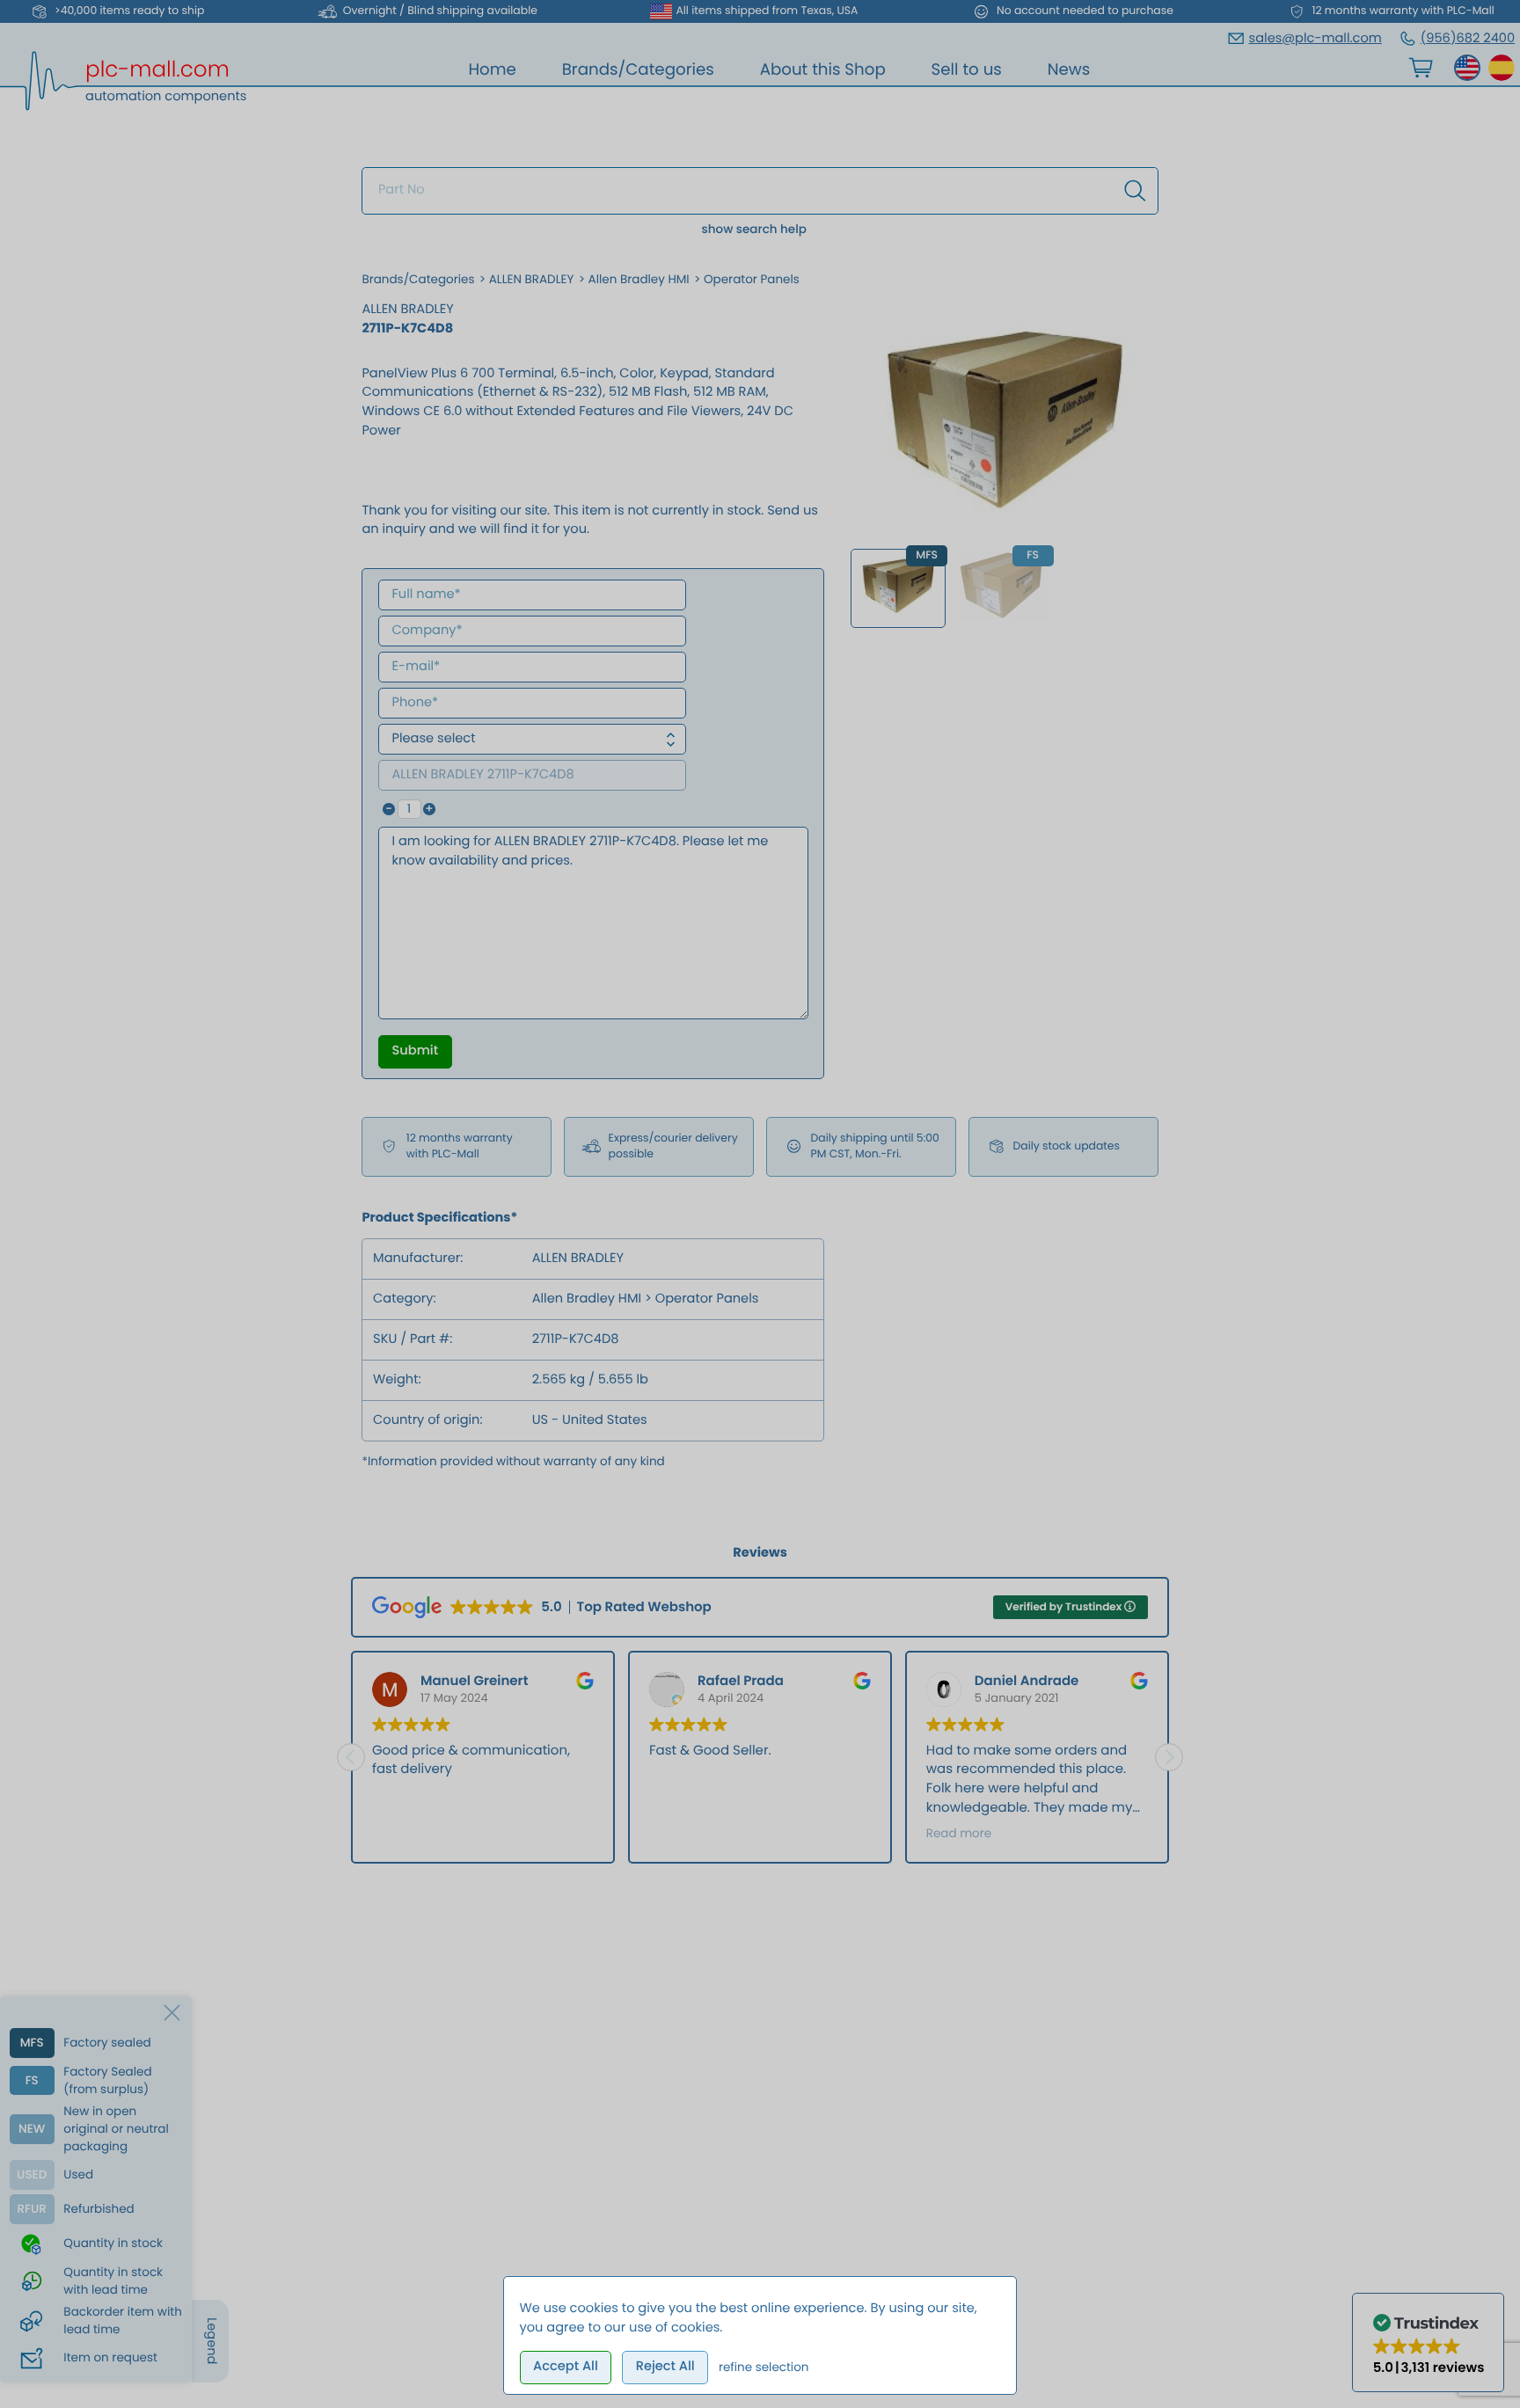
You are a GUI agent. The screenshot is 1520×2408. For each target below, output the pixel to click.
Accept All (566, 2367)
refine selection (764, 2367)
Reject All (665, 2367)
